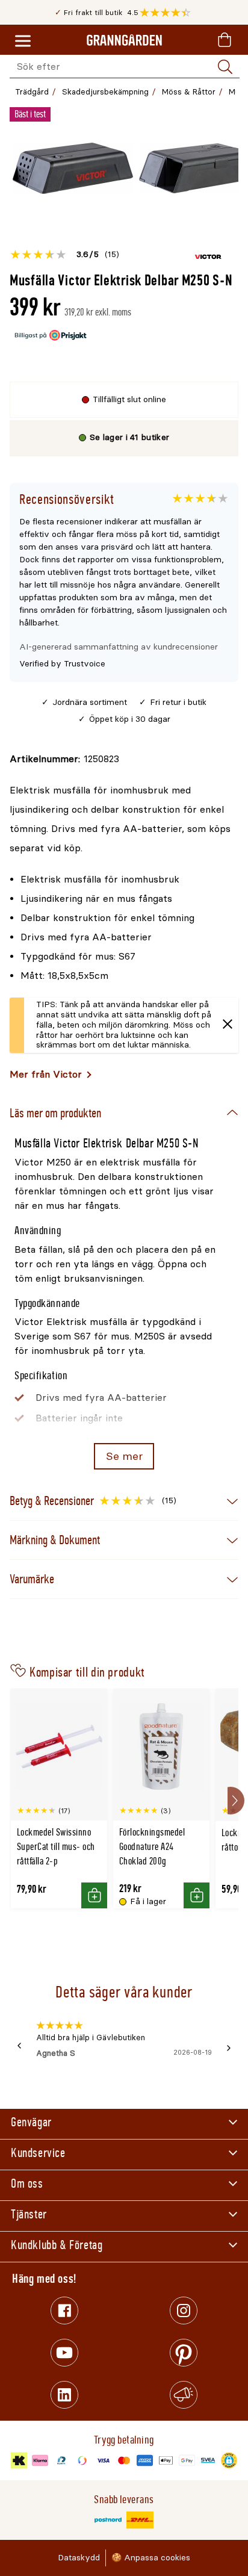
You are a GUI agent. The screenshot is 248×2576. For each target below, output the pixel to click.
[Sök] (225, 67)
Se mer (124, 1456)
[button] (168, 13)
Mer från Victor (46, 1074)
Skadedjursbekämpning (105, 92)
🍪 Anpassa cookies (151, 2558)
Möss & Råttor (189, 92)
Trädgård (32, 92)
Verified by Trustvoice (62, 664)
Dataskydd (79, 2558)
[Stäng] (228, 1026)
